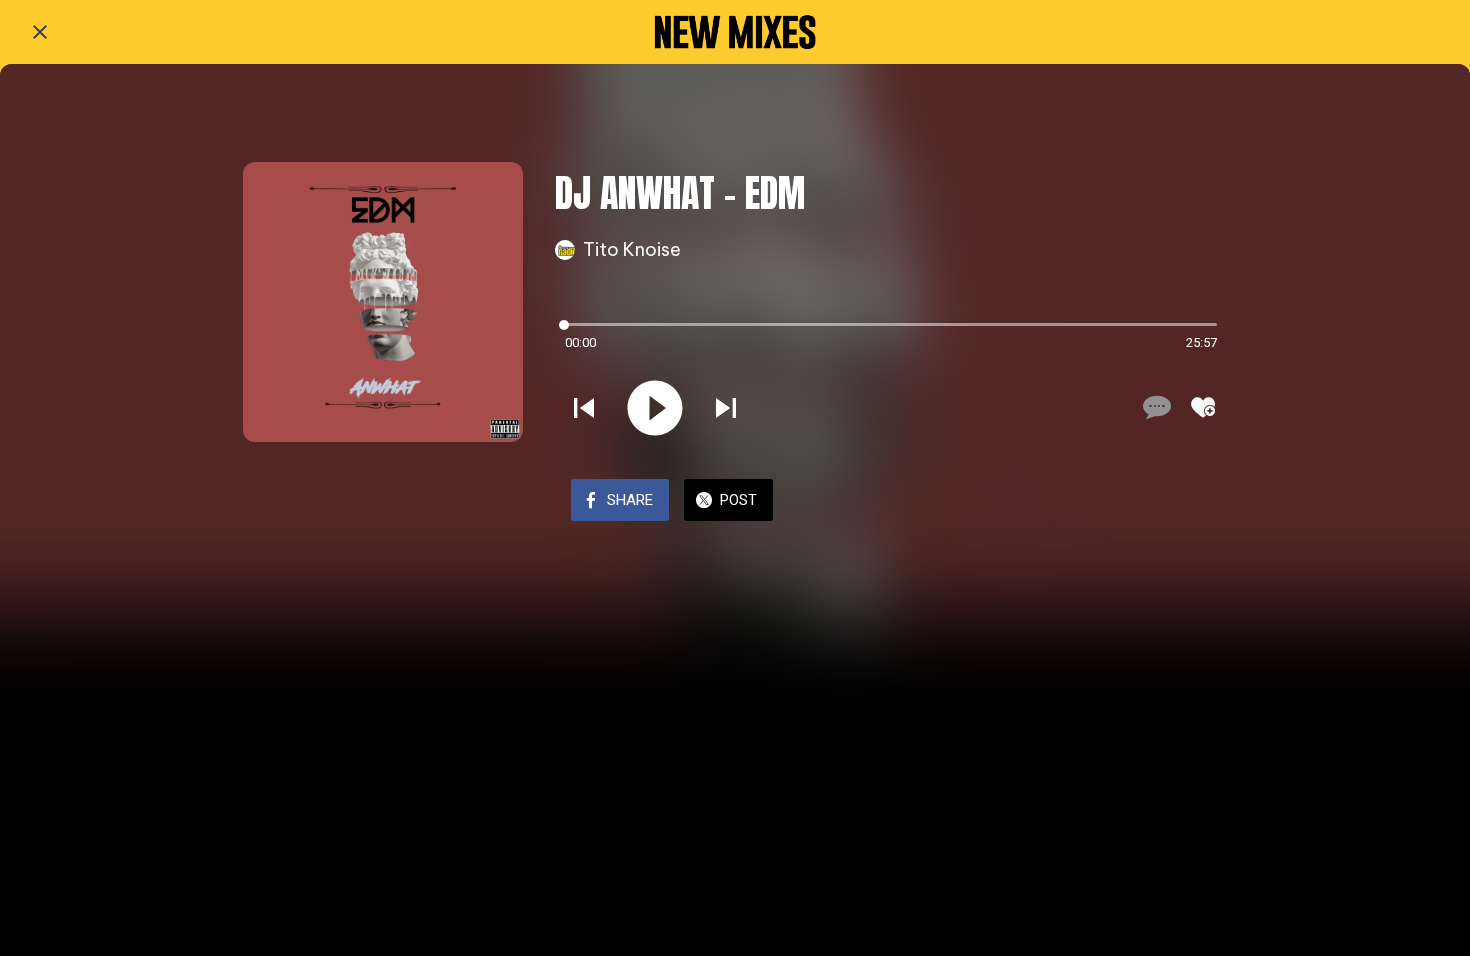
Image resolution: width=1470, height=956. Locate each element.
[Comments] (1155, 407)
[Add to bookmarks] (1203, 407)
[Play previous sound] (584, 408)
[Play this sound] (655, 408)
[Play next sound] (726, 408)
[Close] (40, 32)
